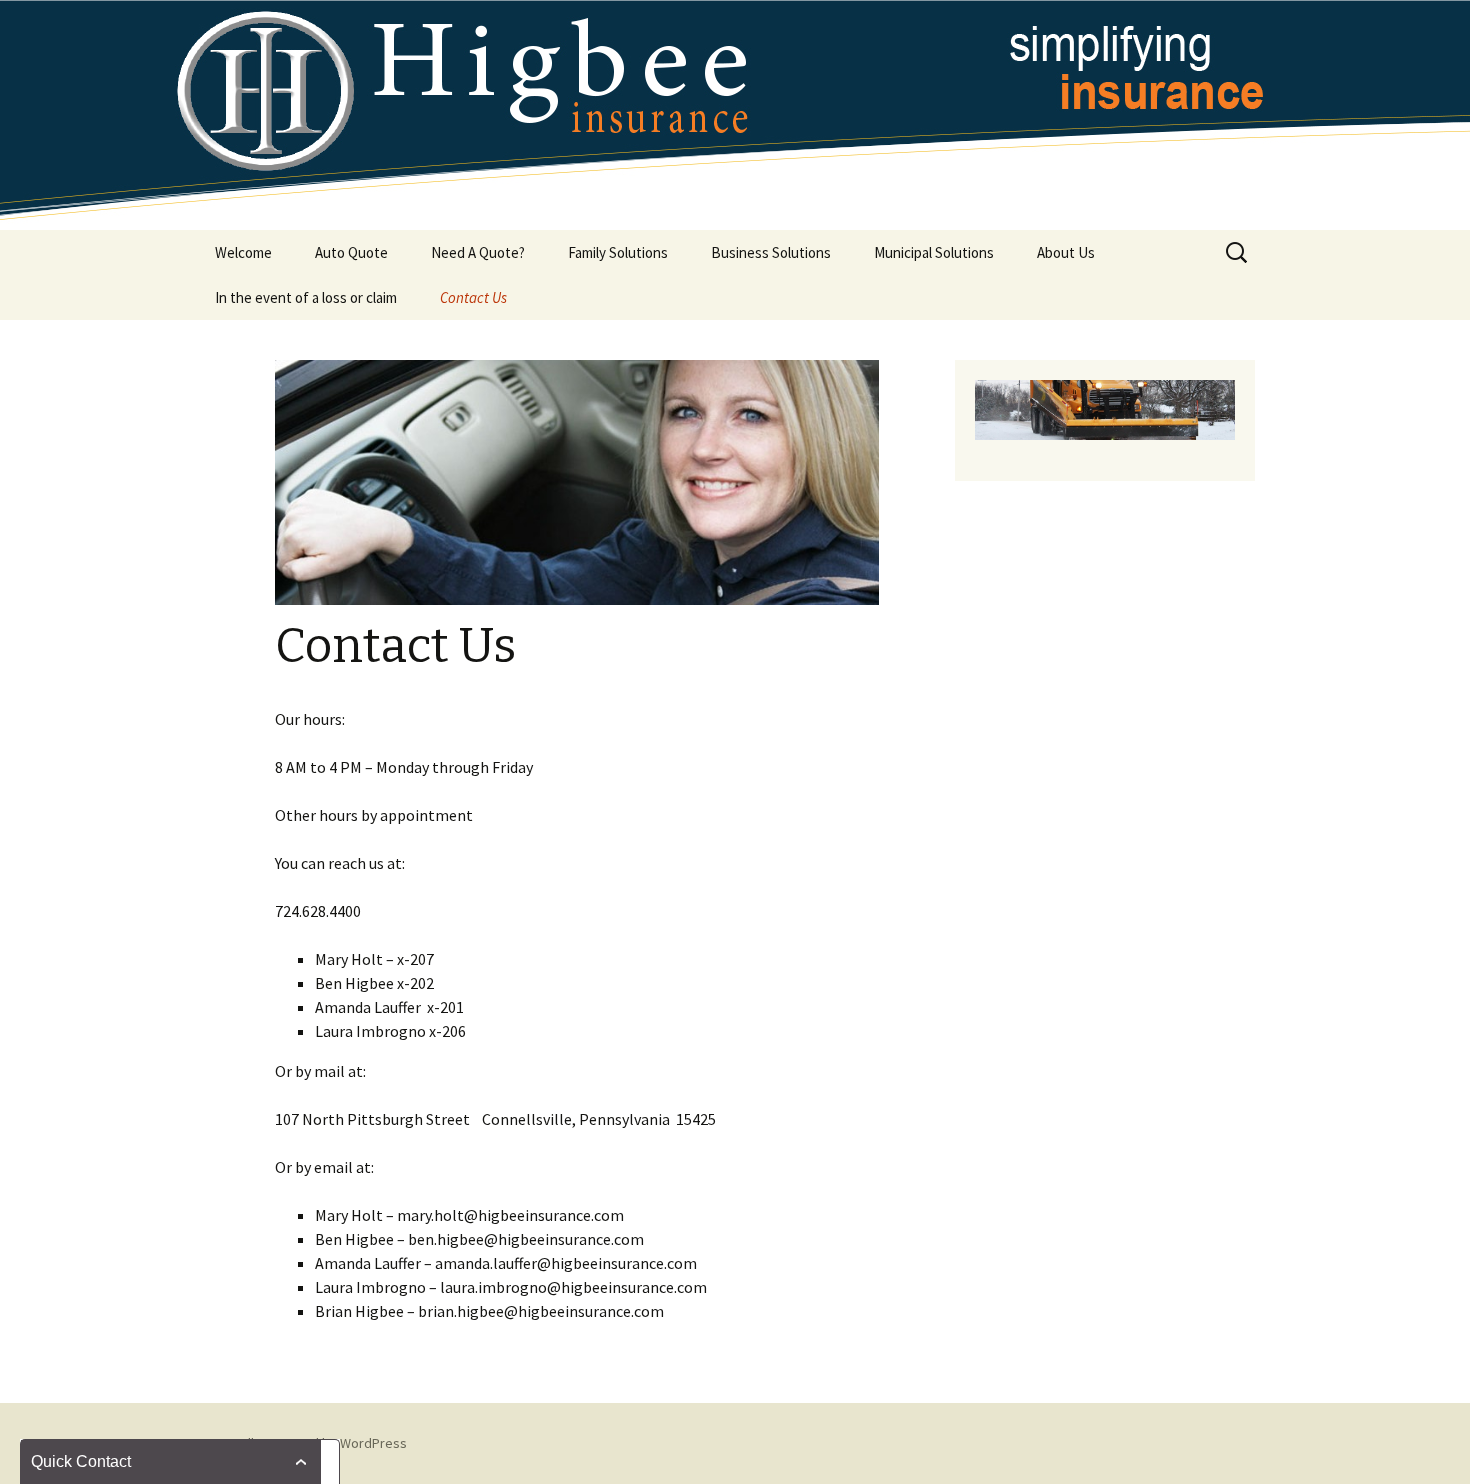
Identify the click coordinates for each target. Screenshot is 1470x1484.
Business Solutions (771, 252)
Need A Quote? (478, 252)
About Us (1066, 252)
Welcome (243, 252)
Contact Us (473, 297)
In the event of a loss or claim (306, 297)
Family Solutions (618, 252)
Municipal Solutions (934, 252)
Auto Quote (351, 252)
